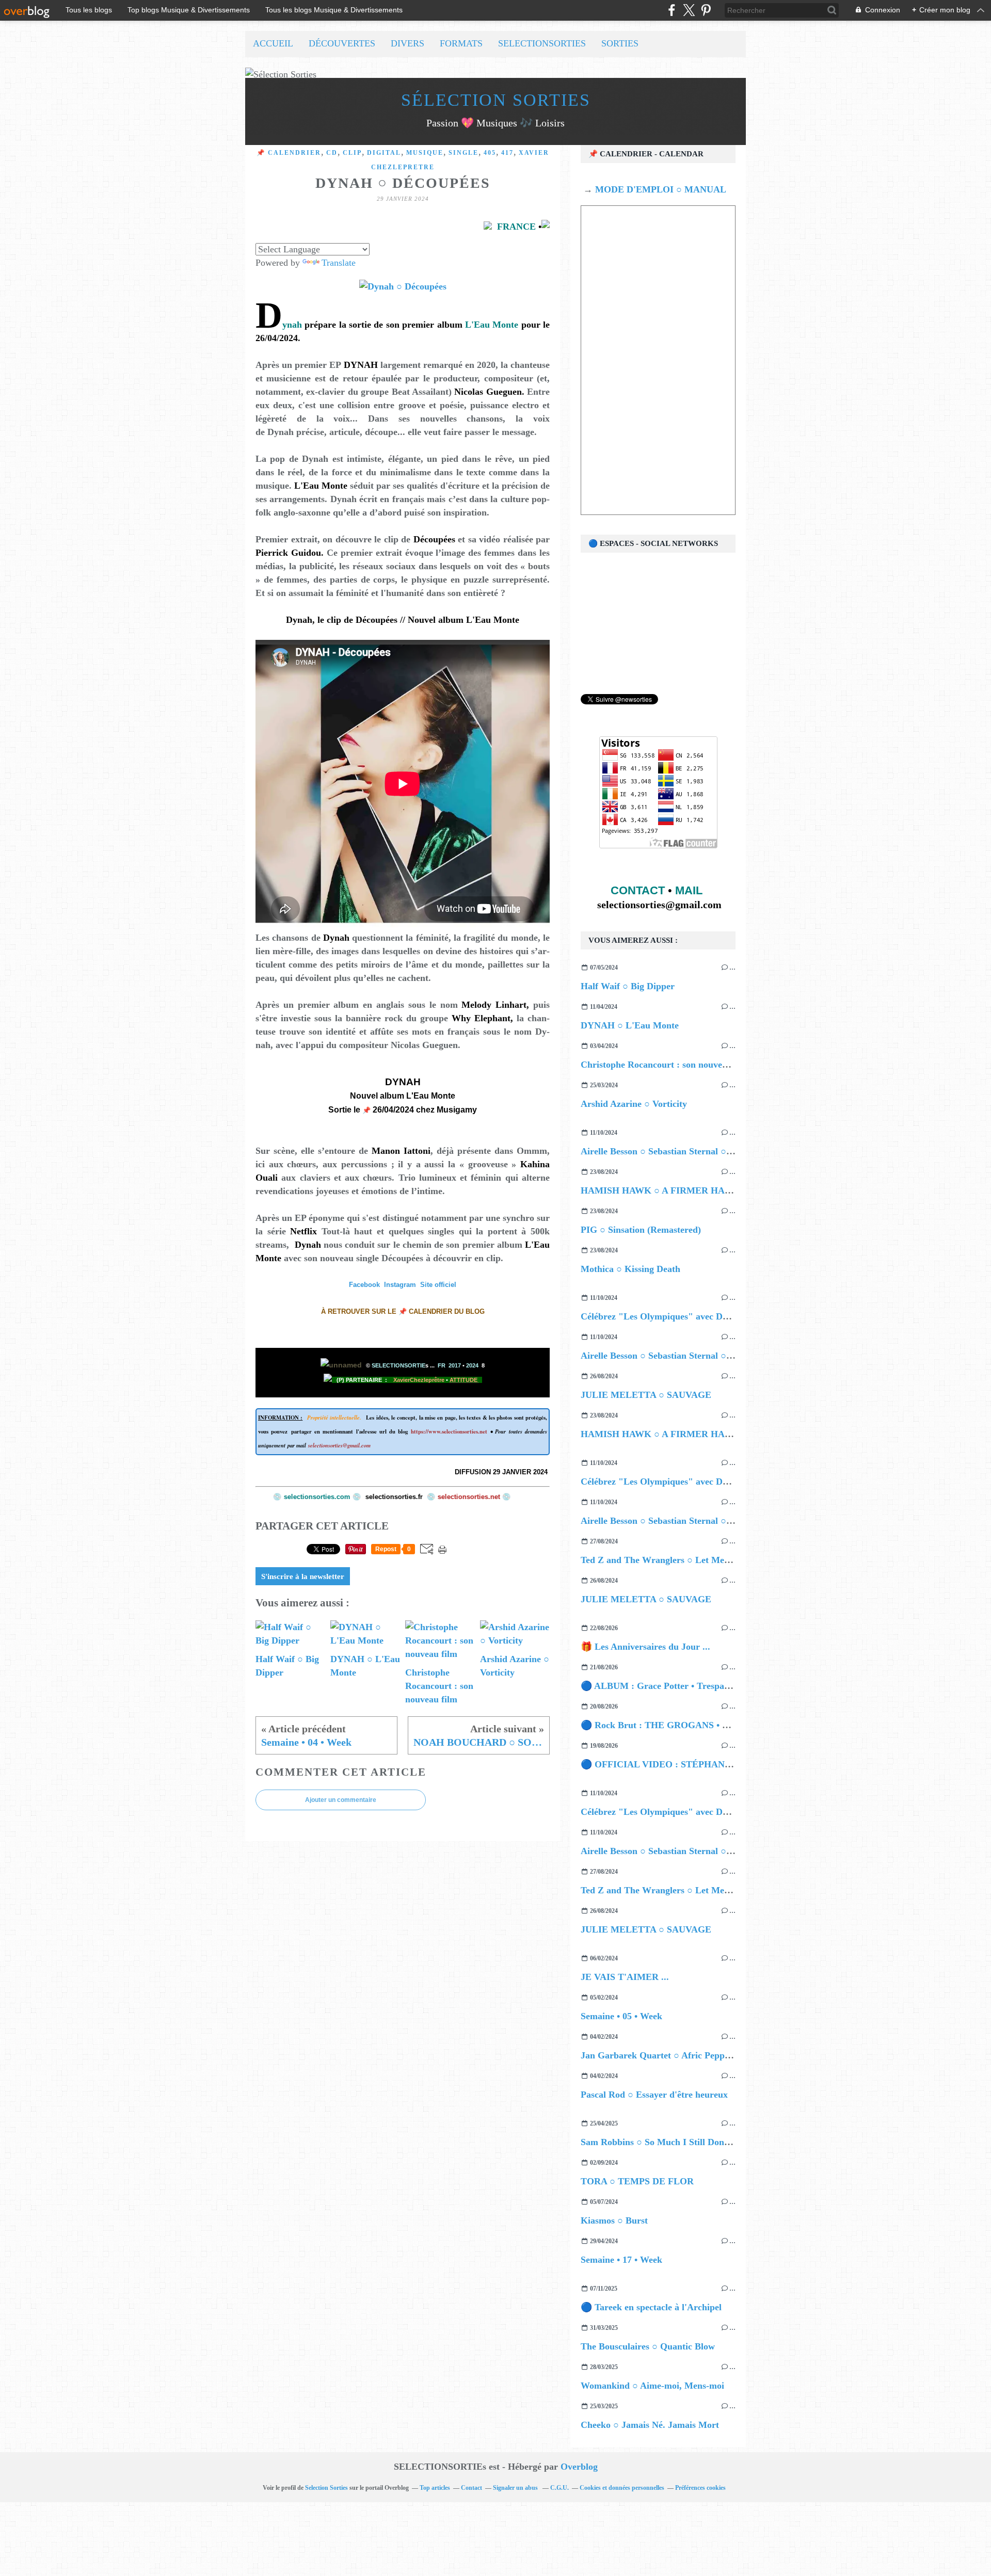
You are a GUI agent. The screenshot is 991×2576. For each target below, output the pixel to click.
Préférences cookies (700, 2488)
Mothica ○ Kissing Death (630, 1269)
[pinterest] (706, 10)
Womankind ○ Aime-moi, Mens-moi (652, 2386)
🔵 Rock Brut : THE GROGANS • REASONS (673, 1725)
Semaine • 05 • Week (621, 2016)
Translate (339, 263)
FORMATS (461, 43)
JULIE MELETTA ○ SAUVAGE (646, 1395)
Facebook (364, 1285)
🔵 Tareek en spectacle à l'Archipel (651, 2307)
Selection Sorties (326, 2488)
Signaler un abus (516, 2488)
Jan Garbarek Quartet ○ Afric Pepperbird (665, 2055)
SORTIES (620, 43)
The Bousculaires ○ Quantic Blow (648, 2346)
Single (463, 153)
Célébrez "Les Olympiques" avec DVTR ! (664, 1316)
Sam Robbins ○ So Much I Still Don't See (663, 2142)
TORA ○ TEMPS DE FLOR (637, 2181)
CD (332, 153)
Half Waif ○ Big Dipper (628, 986)
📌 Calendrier (289, 153)
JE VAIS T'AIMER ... (625, 1977)
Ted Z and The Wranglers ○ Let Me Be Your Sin (677, 1560)
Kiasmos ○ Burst (614, 2220)
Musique (425, 153)
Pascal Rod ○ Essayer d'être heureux (654, 2095)
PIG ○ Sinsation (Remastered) (641, 1230)
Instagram (400, 1285)
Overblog (579, 2467)
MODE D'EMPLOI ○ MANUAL (659, 189)
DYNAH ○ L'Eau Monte (630, 1025)
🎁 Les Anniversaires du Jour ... (645, 1647)
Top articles (435, 2488)
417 (507, 153)
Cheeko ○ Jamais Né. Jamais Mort (650, 2425)
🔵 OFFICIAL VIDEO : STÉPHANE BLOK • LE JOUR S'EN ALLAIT (725, 1764)
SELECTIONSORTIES (542, 43)
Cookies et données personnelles (622, 2488)
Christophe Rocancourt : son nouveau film (666, 1065)
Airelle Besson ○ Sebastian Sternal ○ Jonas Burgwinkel (691, 1151)
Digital (384, 153)
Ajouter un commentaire (341, 1800)
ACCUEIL (273, 43)
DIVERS (407, 43)
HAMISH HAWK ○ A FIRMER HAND (659, 1190)
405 (490, 153)
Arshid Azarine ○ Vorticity (634, 1104)
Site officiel (438, 1285)
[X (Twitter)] (689, 10)
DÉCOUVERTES (342, 43)
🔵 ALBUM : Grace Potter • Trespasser (660, 1686)
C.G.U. (560, 2488)
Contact (471, 2488)
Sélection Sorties (496, 100)
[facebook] (672, 10)
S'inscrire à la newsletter (303, 1576)
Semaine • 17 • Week (621, 2260)
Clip (352, 153)
